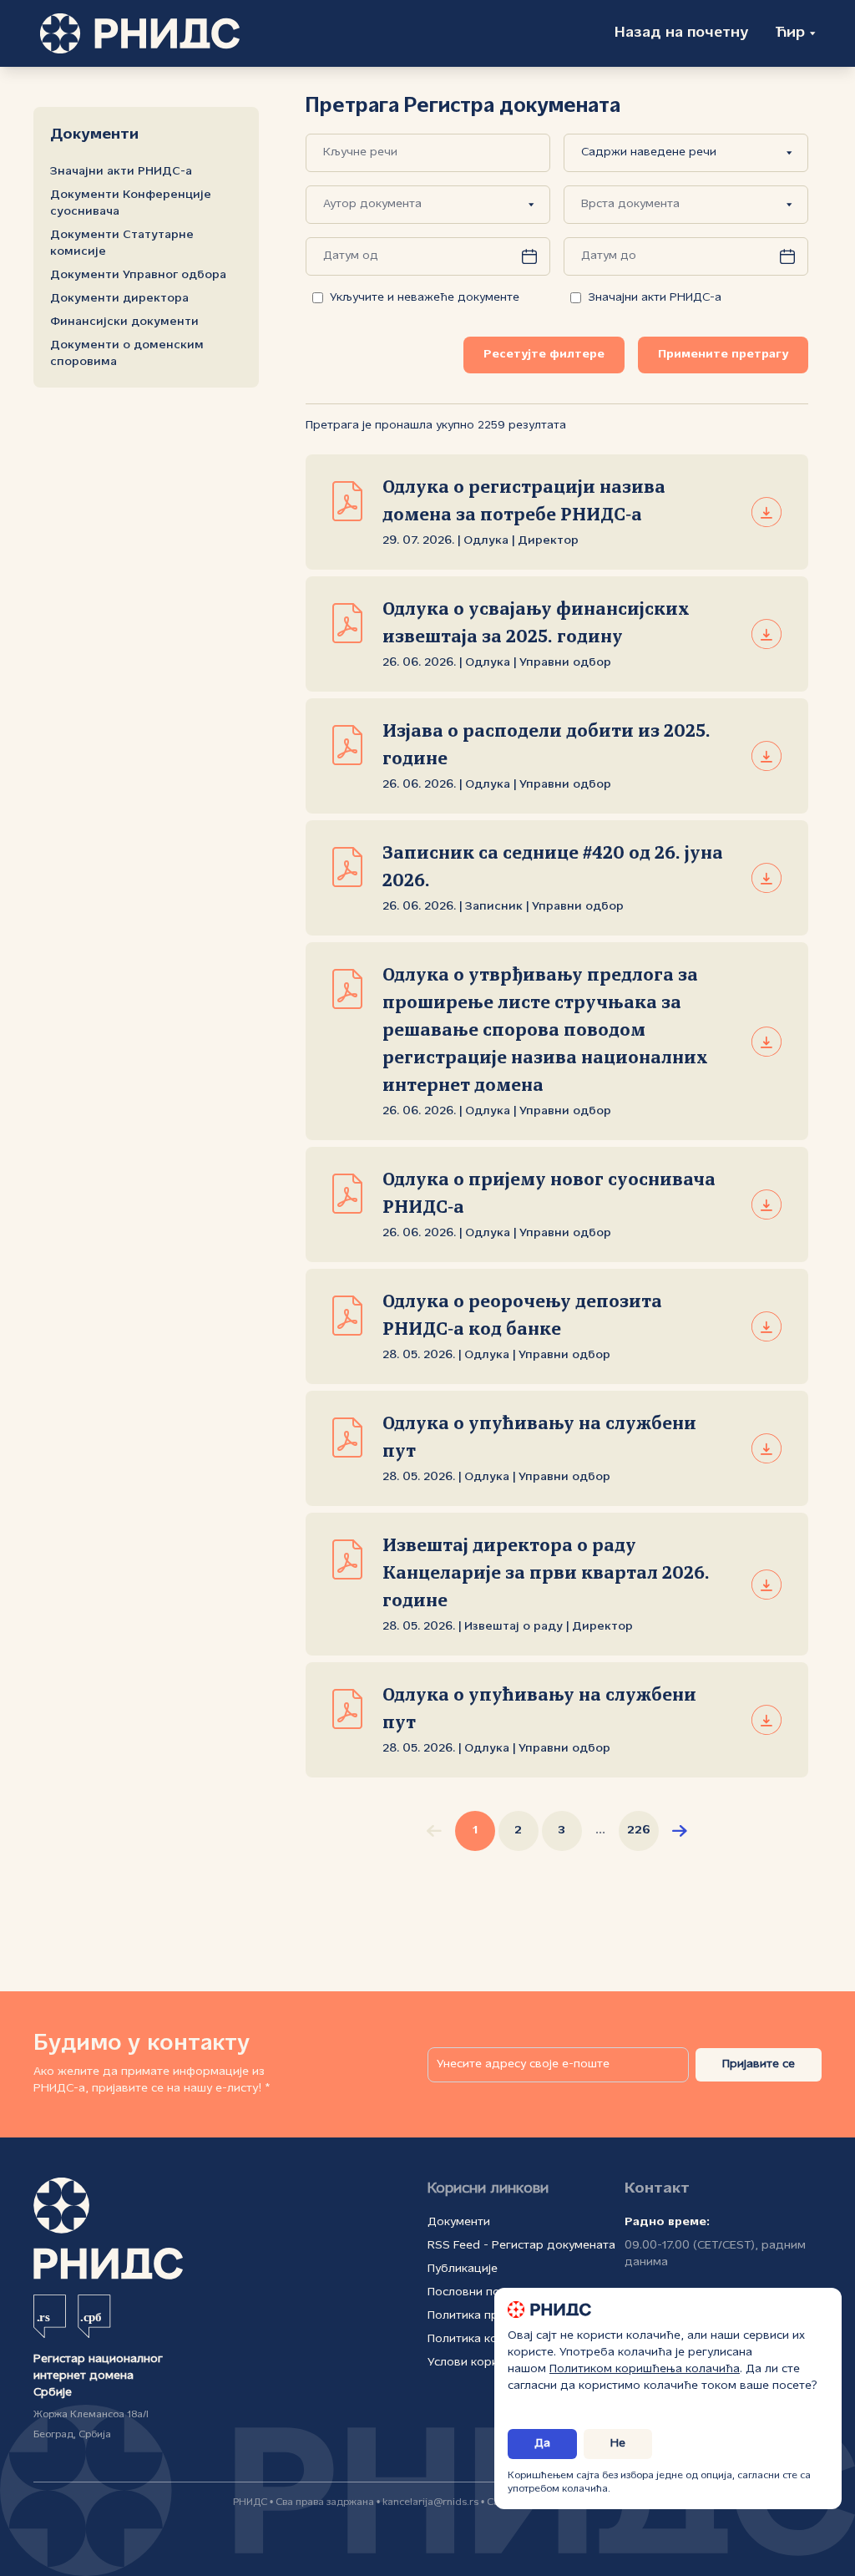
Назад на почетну (681, 33)
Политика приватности (492, 2316)
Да (542, 2444)
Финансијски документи (124, 322)
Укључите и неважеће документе (425, 298)
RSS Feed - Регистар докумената (521, 2246)
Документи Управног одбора (138, 275)
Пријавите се (759, 2064)
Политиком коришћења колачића (645, 2369)
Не (618, 2444)
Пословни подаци (478, 2292)
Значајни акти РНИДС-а (121, 172)
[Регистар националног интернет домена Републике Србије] (140, 33)
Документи (459, 2222)
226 (639, 1831)
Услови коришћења (483, 2363)
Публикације (463, 2269)
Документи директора (119, 299)
